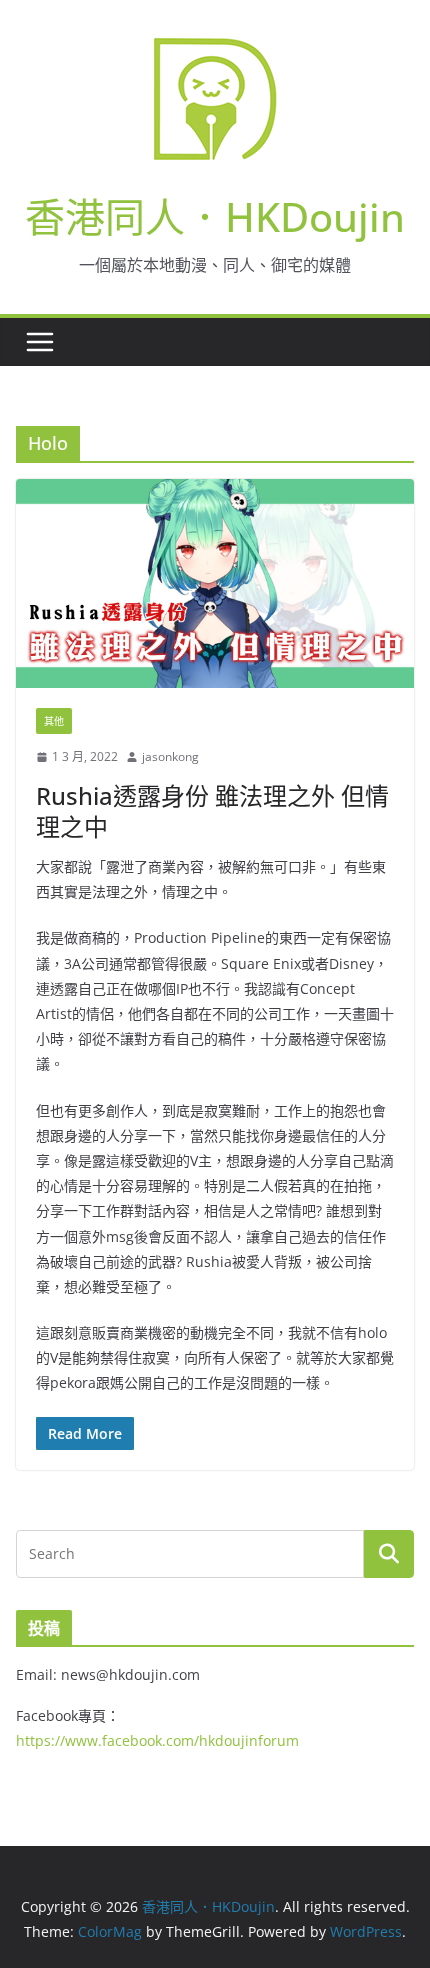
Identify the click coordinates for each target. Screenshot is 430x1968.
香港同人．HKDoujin (215, 216)
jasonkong (170, 756)
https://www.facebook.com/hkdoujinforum (157, 1740)
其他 (54, 721)
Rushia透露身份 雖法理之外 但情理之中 (212, 811)
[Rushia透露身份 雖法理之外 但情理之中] (215, 583)
